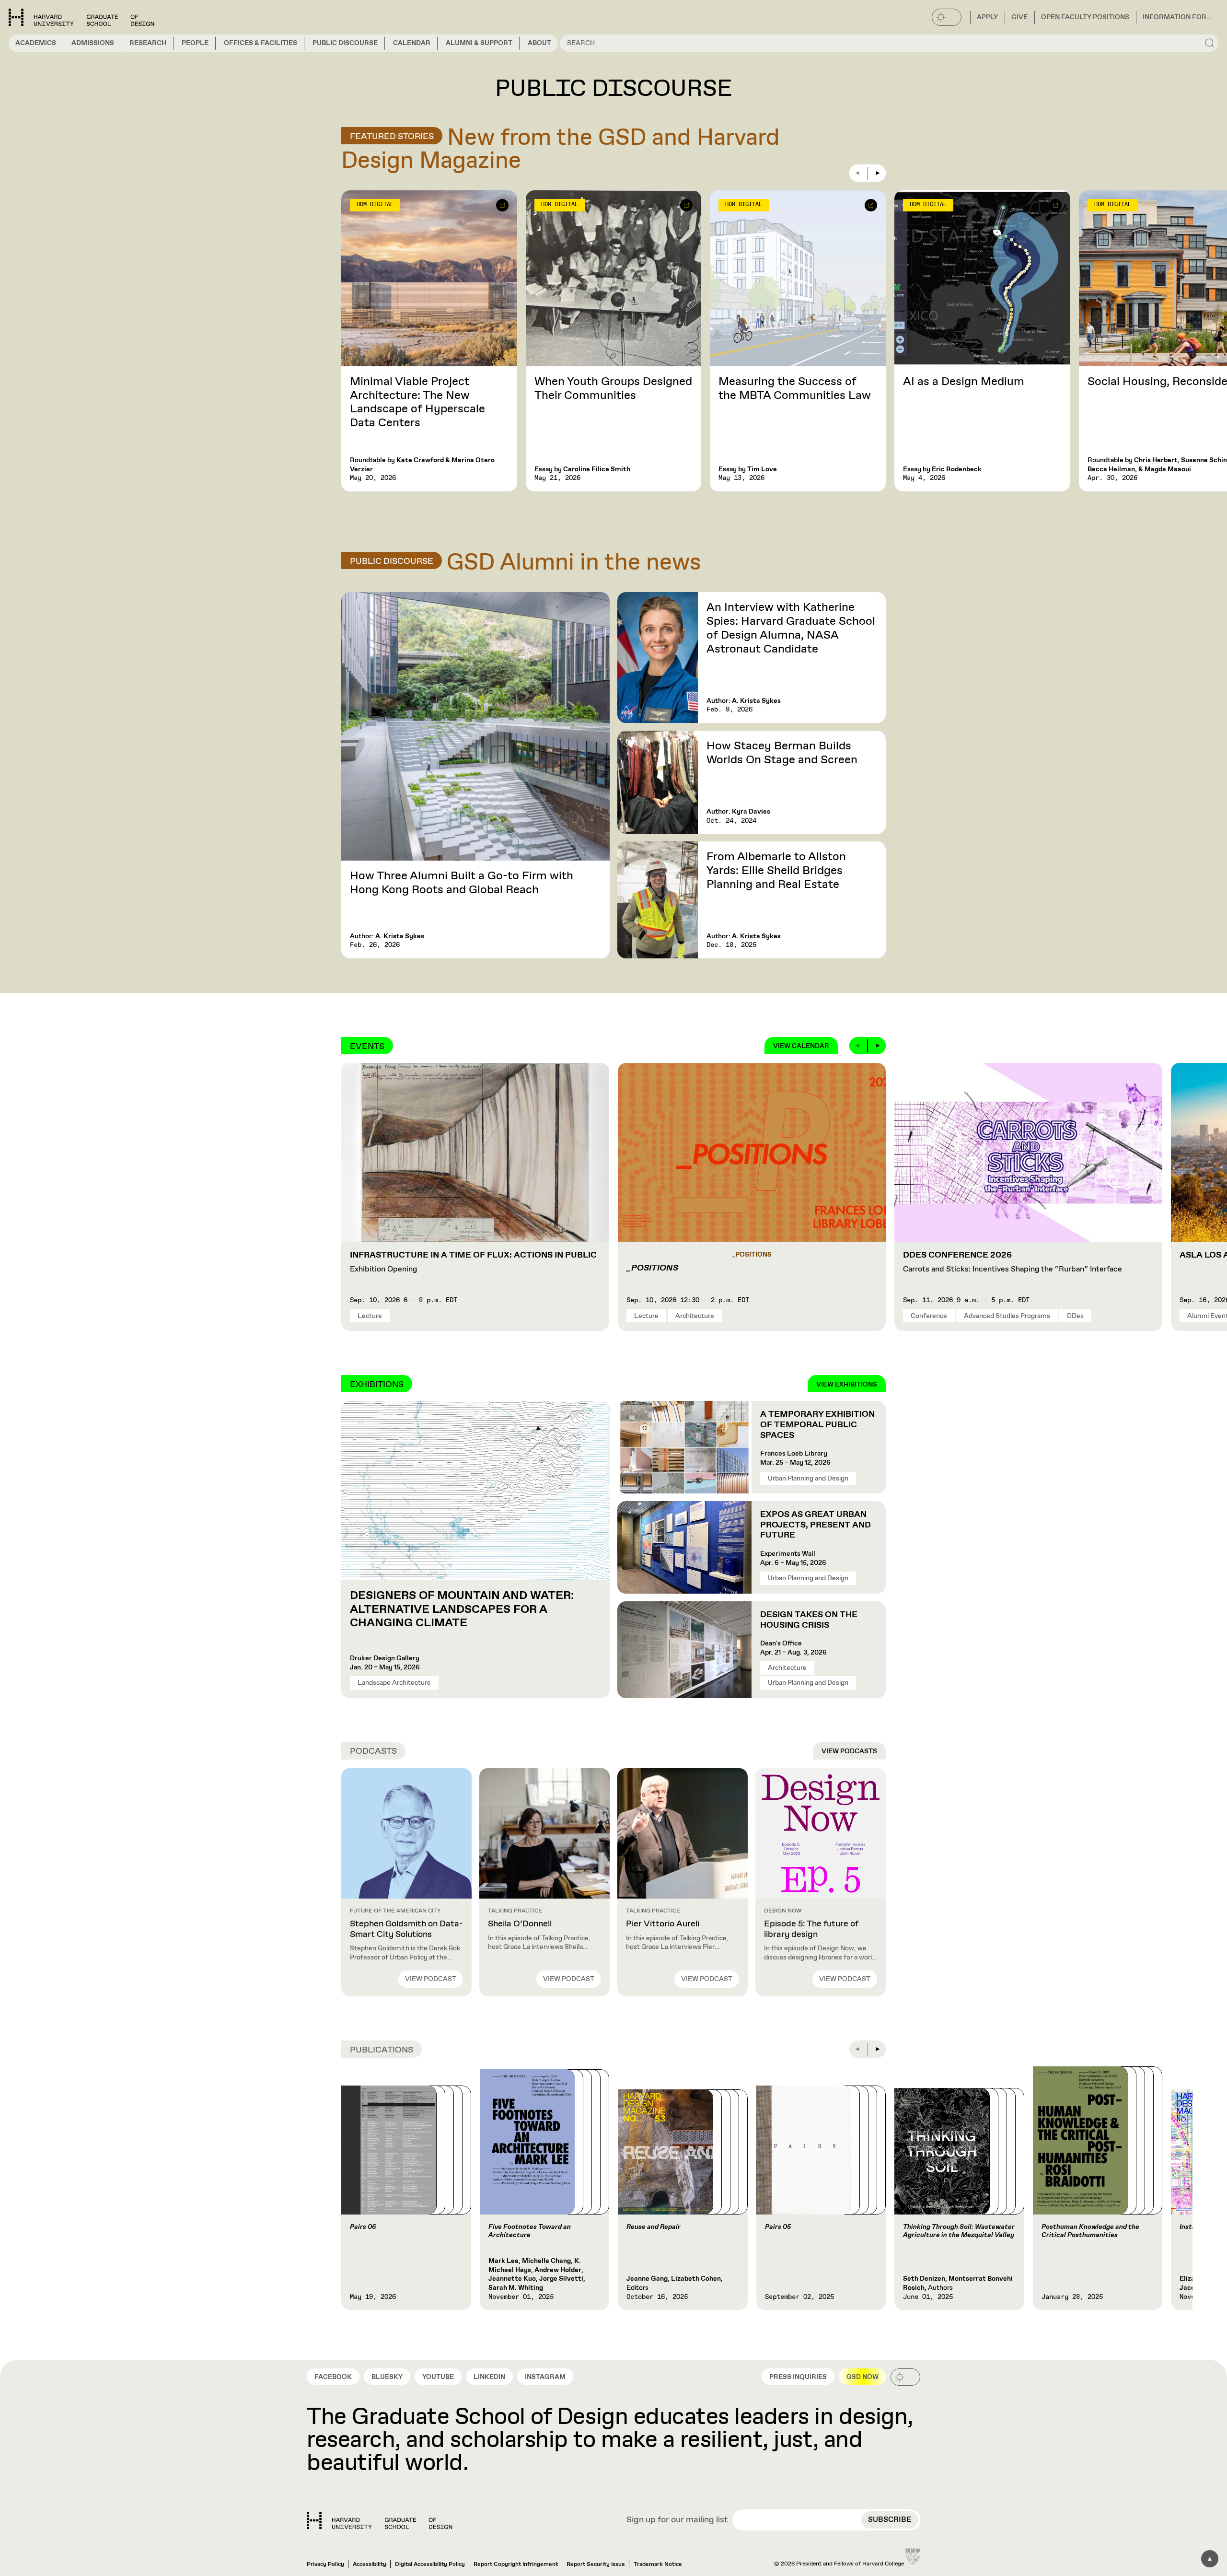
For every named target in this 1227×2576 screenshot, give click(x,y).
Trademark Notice (658, 2564)
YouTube (438, 2377)
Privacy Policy (325, 2564)
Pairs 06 (363, 2227)
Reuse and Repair (654, 2227)
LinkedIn (489, 2377)
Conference (929, 1316)
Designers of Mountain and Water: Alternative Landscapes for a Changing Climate (462, 1609)
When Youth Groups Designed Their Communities (613, 389)
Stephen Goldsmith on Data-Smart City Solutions (406, 1929)
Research (148, 43)
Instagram (545, 2377)
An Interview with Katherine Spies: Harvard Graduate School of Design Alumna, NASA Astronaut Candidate (791, 628)
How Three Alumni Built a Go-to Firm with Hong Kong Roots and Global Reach (462, 883)
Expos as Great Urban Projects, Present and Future (816, 1525)
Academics (36, 43)
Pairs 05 (778, 2227)
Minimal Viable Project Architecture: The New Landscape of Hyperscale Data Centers (417, 402)
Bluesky (387, 2377)
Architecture (695, 1316)
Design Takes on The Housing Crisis (809, 1620)
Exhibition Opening (473, 1262)
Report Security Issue (596, 2564)
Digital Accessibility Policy (430, 2564)
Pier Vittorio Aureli (663, 1924)
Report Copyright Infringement (516, 2564)
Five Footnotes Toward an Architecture (530, 2231)
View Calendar (801, 1046)
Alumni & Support (479, 43)
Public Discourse (345, 43)
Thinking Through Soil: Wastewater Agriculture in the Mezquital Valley (959, 2231)
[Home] (380, 2520)
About (539, 43)
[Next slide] (877, 173)
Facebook (333, 2377)
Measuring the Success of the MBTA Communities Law (795, 389)
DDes (1075, 1316)
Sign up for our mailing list (677, 2520)
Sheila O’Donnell (520, 1924)
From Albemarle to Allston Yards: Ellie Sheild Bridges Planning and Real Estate (776, 871)
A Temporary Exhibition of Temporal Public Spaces (817, 1425)
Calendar (412, 43)
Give (1019, 17)
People (195, 43)
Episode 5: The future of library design (811, 1929)
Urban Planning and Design (808, 1479)
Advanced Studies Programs (1007, 1316)
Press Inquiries (798, 2377)
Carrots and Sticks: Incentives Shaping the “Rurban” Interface (1013, 1262)
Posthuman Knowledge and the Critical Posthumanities (1090, 2231)
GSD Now (862, 2377)
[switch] (947, 17)
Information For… (1177, 17)
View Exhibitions (847, 1385)
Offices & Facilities (260, 43)
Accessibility (370, 2564)
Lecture (370, 1316)
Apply (987, 17)
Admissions (93, 43)
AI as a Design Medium (964, 382)
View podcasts (849, 1751)
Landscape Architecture (394, 1683)
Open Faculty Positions (1085, 17)
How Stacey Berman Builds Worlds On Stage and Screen (782, 753)
